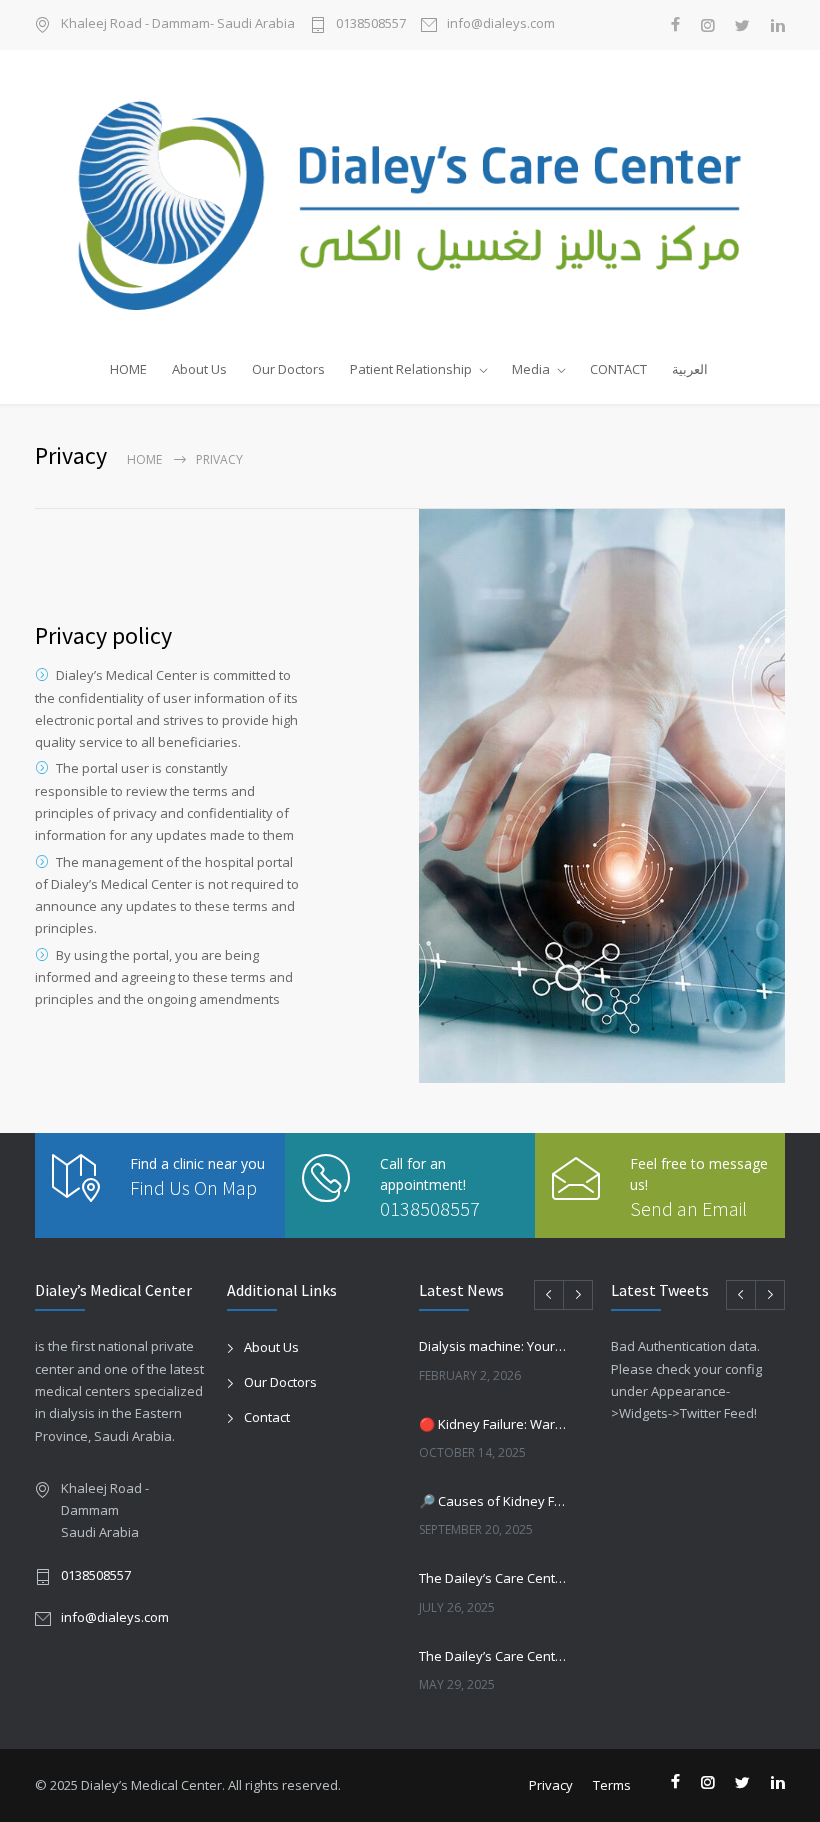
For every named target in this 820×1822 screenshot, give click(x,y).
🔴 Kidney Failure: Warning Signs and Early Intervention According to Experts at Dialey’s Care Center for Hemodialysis (493, 1424)
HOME (128, 369)
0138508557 (371, 24)
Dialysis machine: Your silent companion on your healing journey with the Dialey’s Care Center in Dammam (493, 1346)
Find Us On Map (193, 1187)
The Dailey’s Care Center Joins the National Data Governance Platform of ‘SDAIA (493, 1578)
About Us (199, 369)
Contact (267, 1417)
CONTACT (618, 369)
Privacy (551, 1785)
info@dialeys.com (501, 24)
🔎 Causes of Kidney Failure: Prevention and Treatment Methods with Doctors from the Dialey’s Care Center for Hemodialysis (493, 1501)
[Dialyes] (410, 197)
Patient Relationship (411, 369)
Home (144, 459)
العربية (690, 369)
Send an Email (688, 1208)
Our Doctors (288, 369)
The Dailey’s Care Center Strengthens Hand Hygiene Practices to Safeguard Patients (493, 1656)
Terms (612, 1785)
